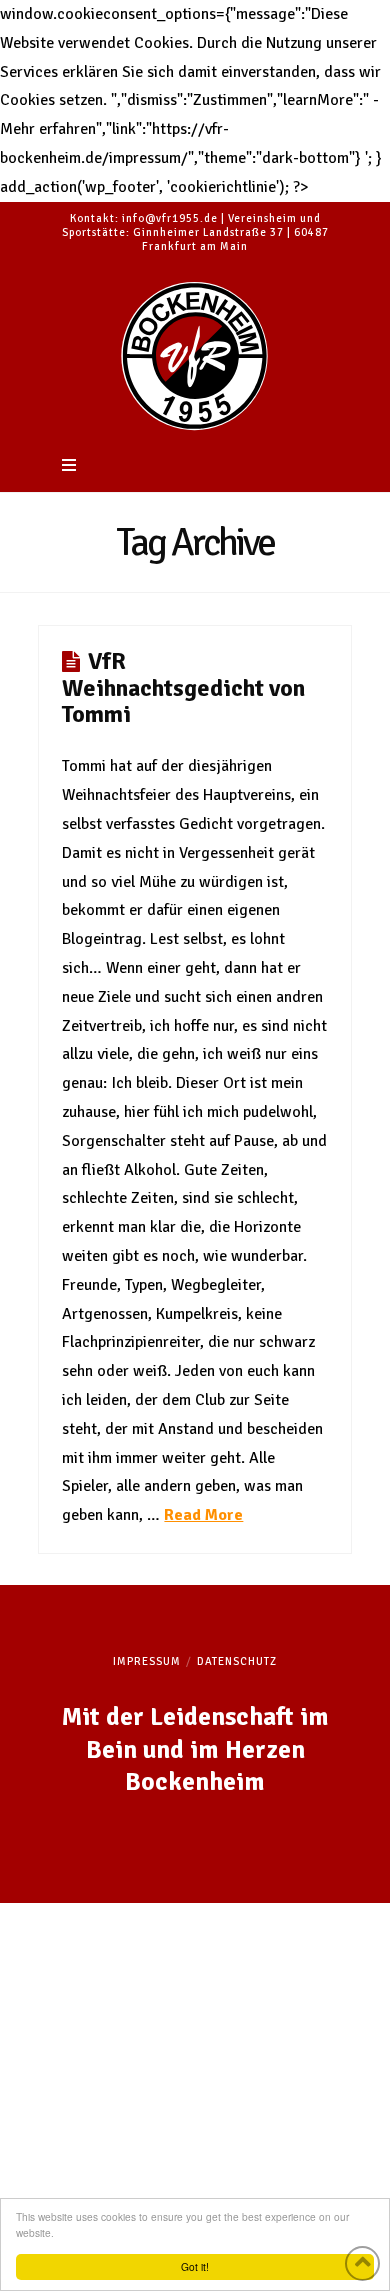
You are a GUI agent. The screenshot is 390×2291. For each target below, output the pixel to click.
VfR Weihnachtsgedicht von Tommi (183, 687)
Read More (203, 1515)
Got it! (195, 2266)
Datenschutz (237, 1661)
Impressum (147, 1661)
